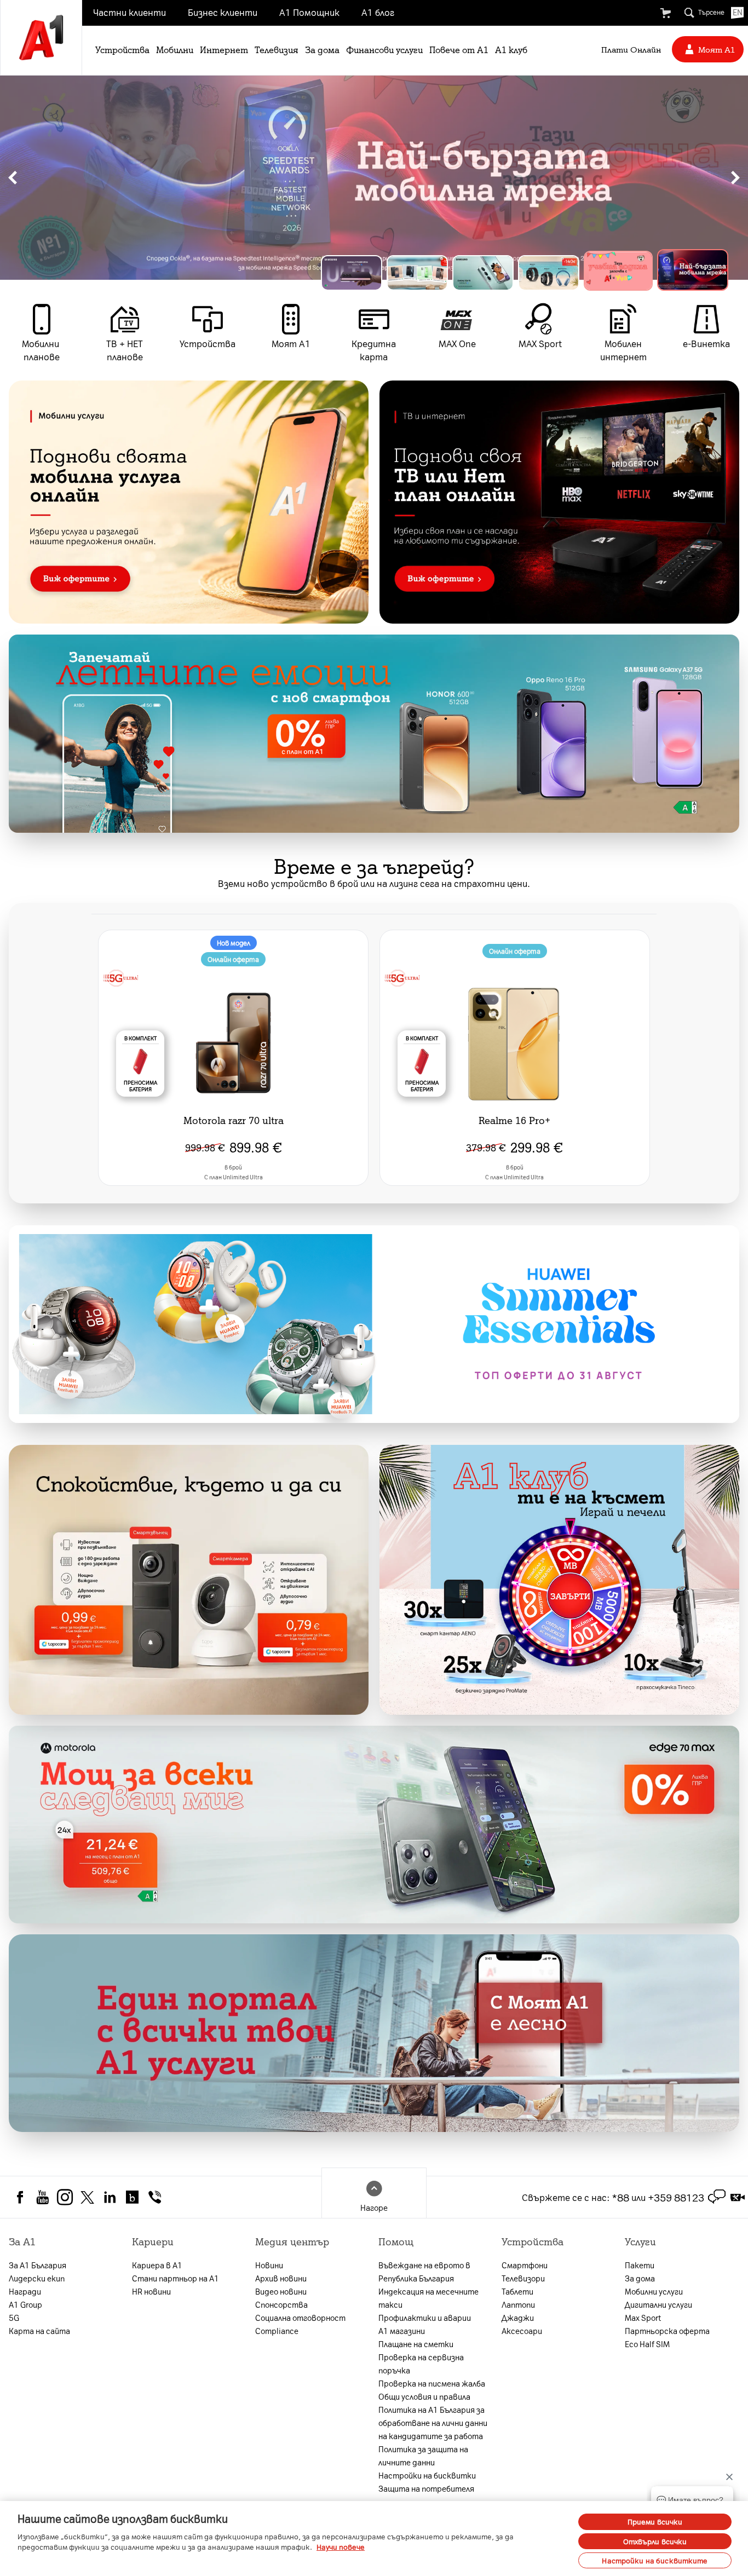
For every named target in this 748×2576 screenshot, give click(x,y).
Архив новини (281, 2278)
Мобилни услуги (654, 2291)
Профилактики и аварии (425, 2318)
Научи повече (341, 2547)
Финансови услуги (384, 49)
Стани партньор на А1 (176, 2278)
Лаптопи (518, 2304)
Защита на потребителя (426, 2488)
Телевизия (277, 49)
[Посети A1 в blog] (132, 2195)
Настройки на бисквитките (655, 2560)
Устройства (122, 49)
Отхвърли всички (655, 2541)
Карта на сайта (39, 2331)
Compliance (277, 2331)
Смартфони (525, 2265)
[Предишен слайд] (13, 178)
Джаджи (518, 2318)
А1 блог (378, 12)
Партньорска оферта (667, 2331)
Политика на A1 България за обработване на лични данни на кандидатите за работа (433, 2423)
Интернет (224, 49)
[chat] (717, 2197)
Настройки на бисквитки (427, 2475)
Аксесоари (522, 2331)
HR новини (151, 2291)
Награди (25, 2291)
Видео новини (281, 2291)
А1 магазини (402, 2331)
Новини (269, 2265)
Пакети (640, 2265)
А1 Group (25, 2304)
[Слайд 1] (360, 268)
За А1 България (38, 2265)
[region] (374, 178)
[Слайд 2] (435, 273)
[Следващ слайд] (735, 178)
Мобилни (175, 49)
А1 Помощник (309, 12)
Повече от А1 (459, 49)
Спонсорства (281, 2304)
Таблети (517, 2291)
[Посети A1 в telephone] (155, 2195)
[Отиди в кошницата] (665, 13)
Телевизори (523, 2278)
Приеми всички (655, 2522)
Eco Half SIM (647, 2344)
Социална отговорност (300, 2318)
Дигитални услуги (658, 2304)
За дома (322, 49)
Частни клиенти (130, 12)
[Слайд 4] (566, 273)
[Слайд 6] (698, 273)
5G (14, 2318)
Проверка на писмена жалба (432, 2383)
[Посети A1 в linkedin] (110, 2195)
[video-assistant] (738, 2197)
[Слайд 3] (500, 273)
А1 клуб (511, 49)
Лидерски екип (37, 2278)
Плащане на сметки (416, 2344)
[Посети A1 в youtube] (42, 2195)
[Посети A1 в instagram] (65, 2195)
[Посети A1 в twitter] (87, 2195)
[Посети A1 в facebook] (20, 2195)
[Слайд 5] (632, 273)
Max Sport (643, 2318)
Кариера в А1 (157, 2265)
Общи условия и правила (424, 2396)
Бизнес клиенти (223, 12)
